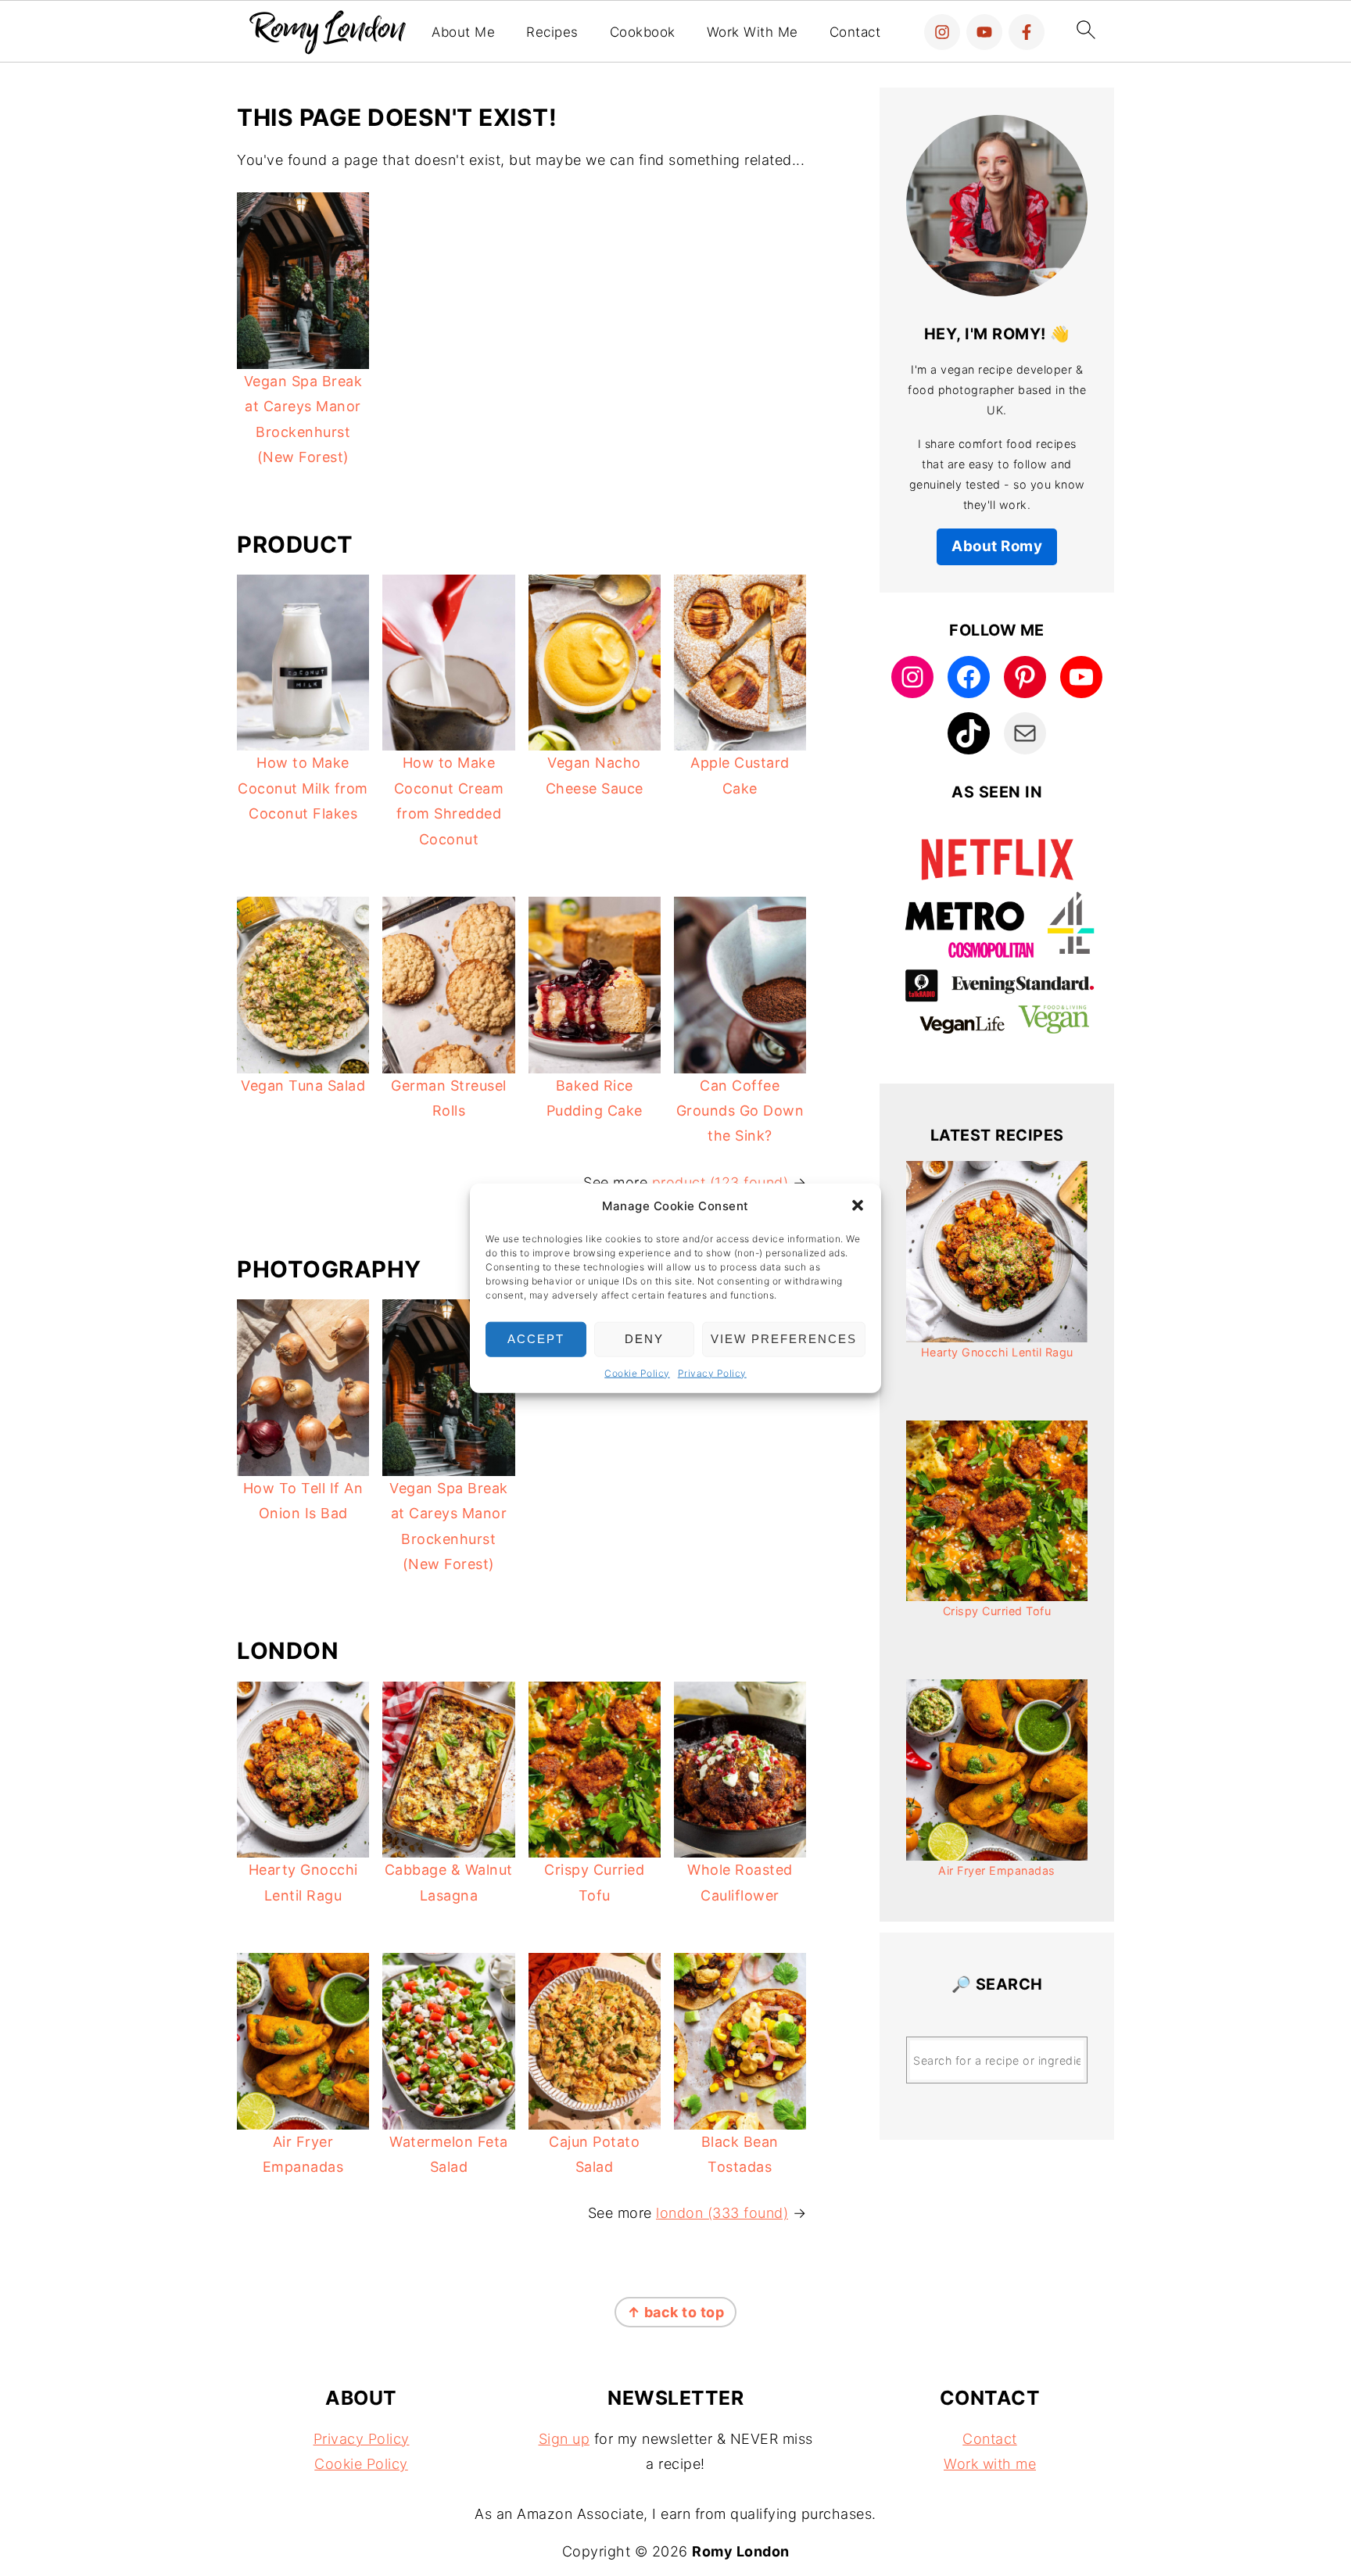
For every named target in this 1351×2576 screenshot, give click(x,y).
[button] (858, 1206)
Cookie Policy (637, 1372)
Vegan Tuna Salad (303, 1086)
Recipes (552, 32)
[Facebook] (1027, 32)
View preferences (784, 1339)
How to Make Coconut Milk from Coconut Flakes (303, 788)
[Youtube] (984, 32)
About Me (463, 32)
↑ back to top (676, 2312)
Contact (855, 32)
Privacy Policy (712, 1372)
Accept (536, 1339)
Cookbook (643, 32)
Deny (644, 1339)
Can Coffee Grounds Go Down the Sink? (740, 1111)
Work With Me (753, 32)
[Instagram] (942, 32)
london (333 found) (722, 2213)
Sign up (564, 2439)
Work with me (990, 2464)
